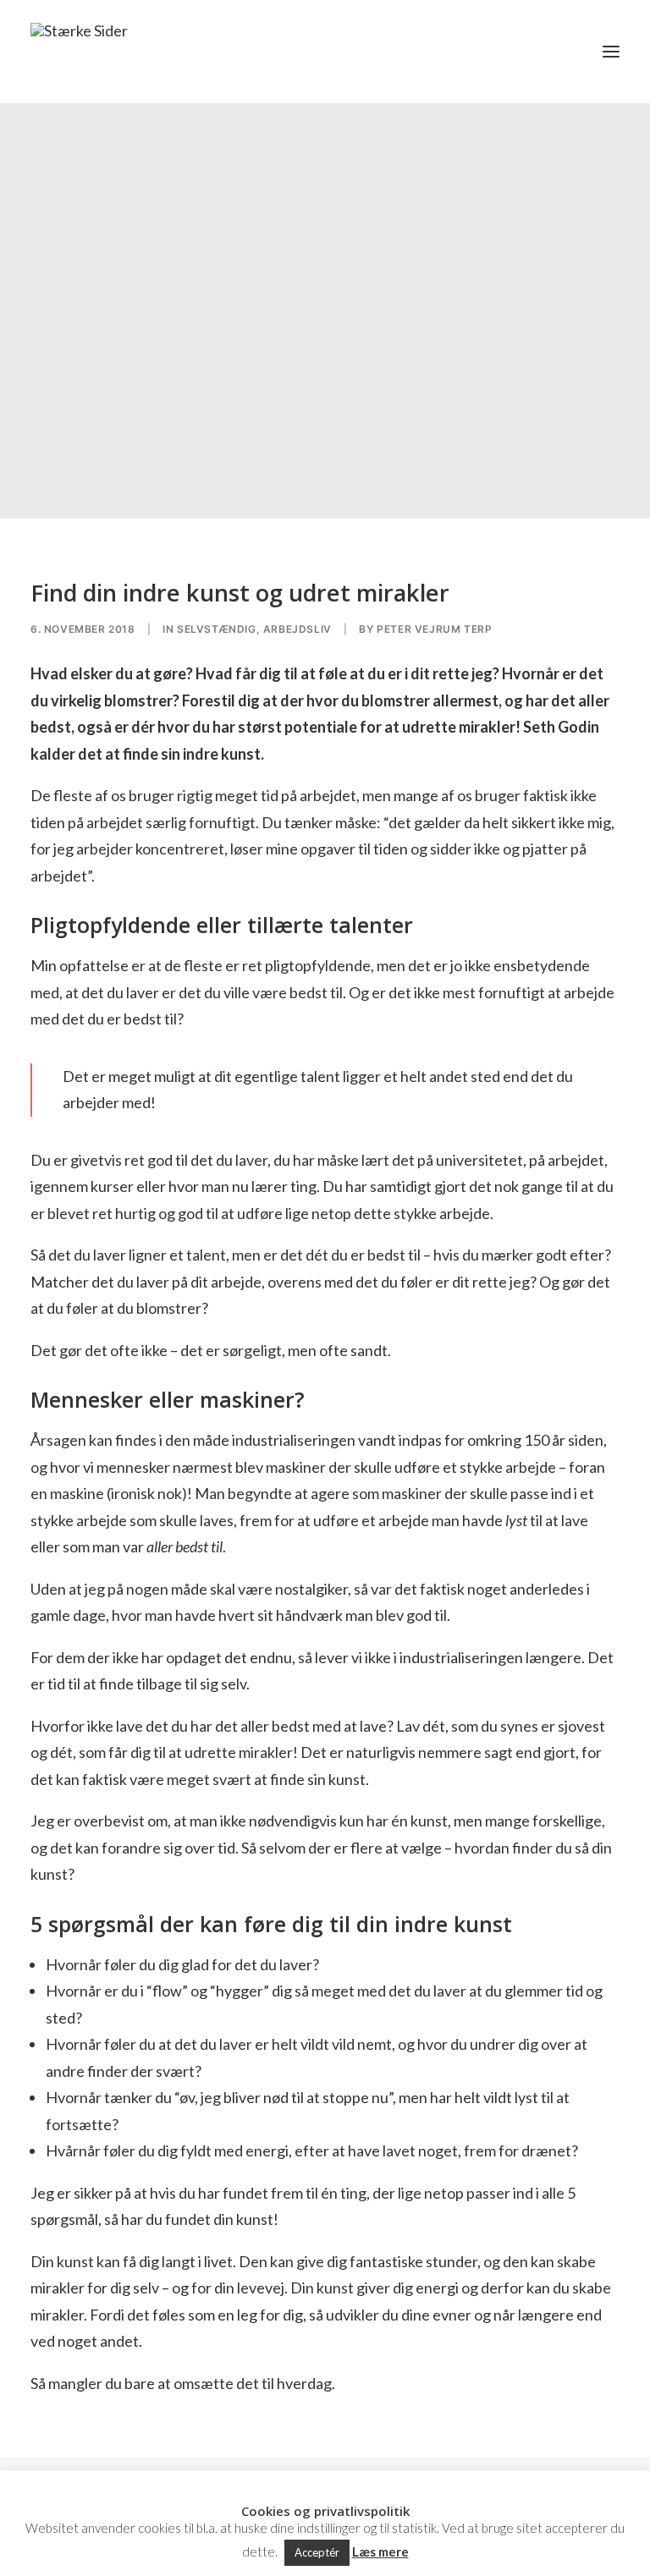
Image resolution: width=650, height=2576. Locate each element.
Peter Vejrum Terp (434, 629)
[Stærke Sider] (79, 52)
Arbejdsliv (297, 629)
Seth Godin (561, 727)
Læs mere (380, 2551)
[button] (611, 52)
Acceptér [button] (317, 2552)
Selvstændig (217, 629)
